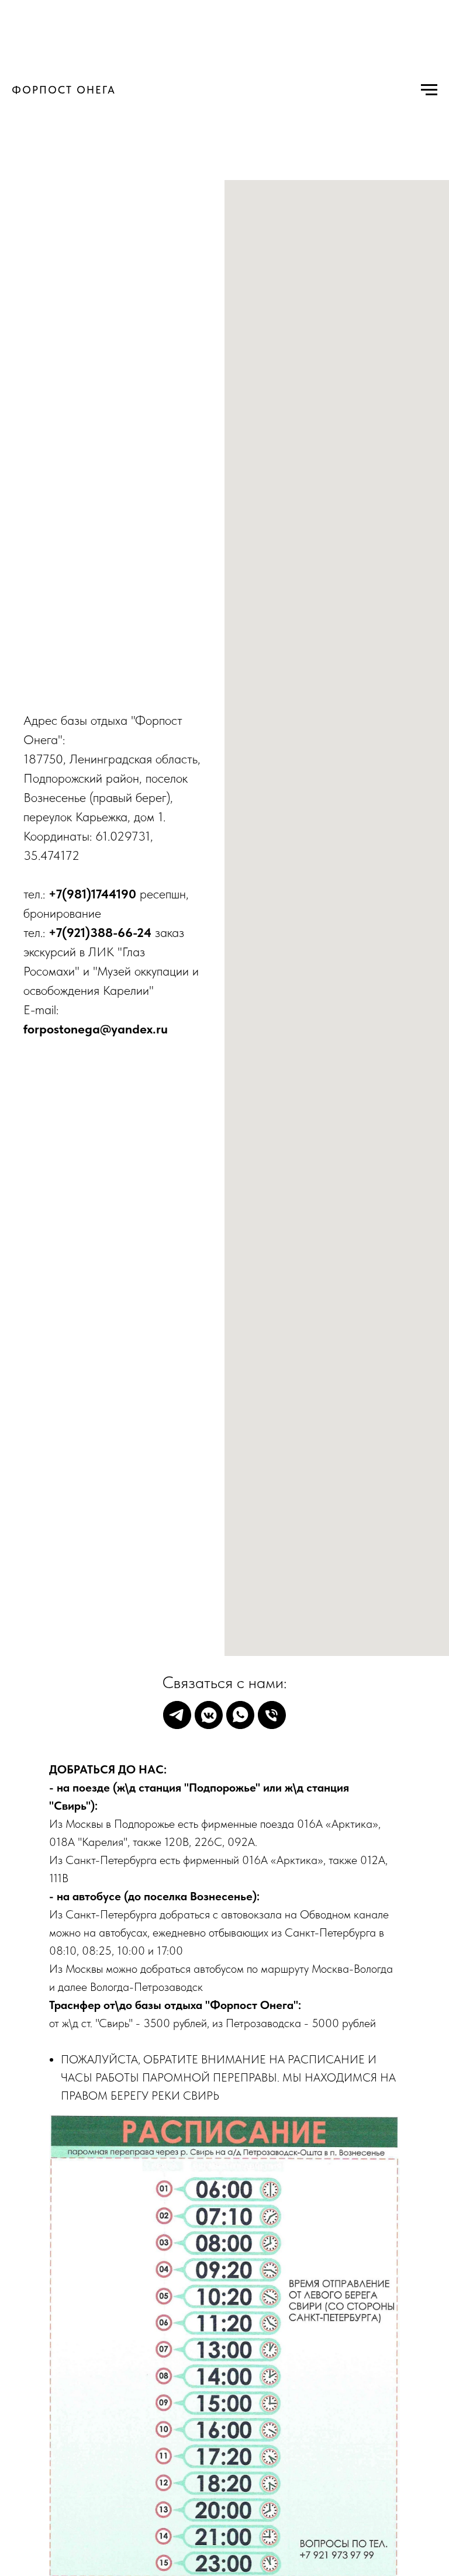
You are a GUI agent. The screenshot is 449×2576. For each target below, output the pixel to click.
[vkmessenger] (209, 1715)
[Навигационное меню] (429, 90)
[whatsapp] (240, 1715)
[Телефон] (272, 1715)
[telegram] (177, 1715)
